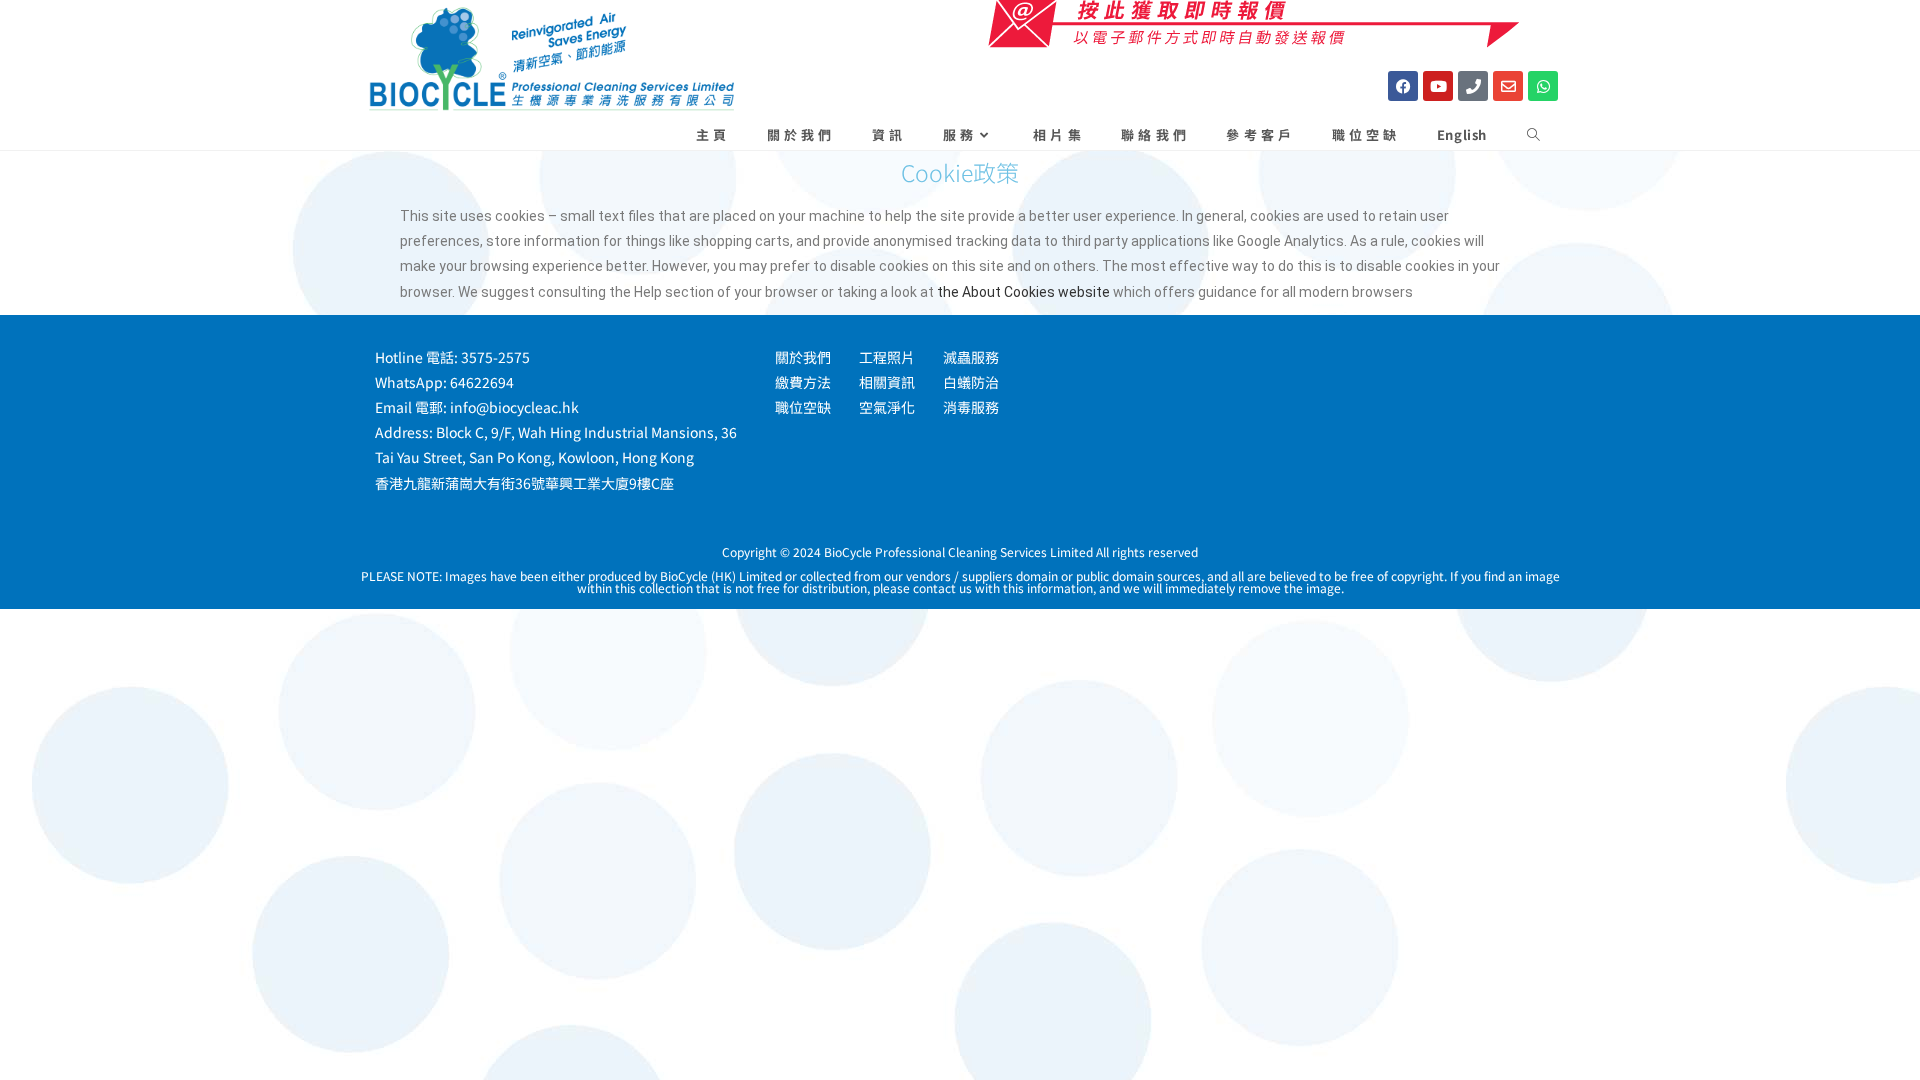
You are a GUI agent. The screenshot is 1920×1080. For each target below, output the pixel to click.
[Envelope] (1508, 86)
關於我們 (803, 357)
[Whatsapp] (1543, 86)
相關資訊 (887, 382)
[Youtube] (1438, 86)
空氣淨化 (887, 407)
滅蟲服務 (971, 357)
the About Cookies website (1023, 292)
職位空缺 (803, 407)
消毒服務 (971, 407)
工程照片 (887, 357)
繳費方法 (803, 382)
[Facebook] (1403, 86)
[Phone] (1473, 86)
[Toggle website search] (1533, 135)
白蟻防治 (971, 382)
